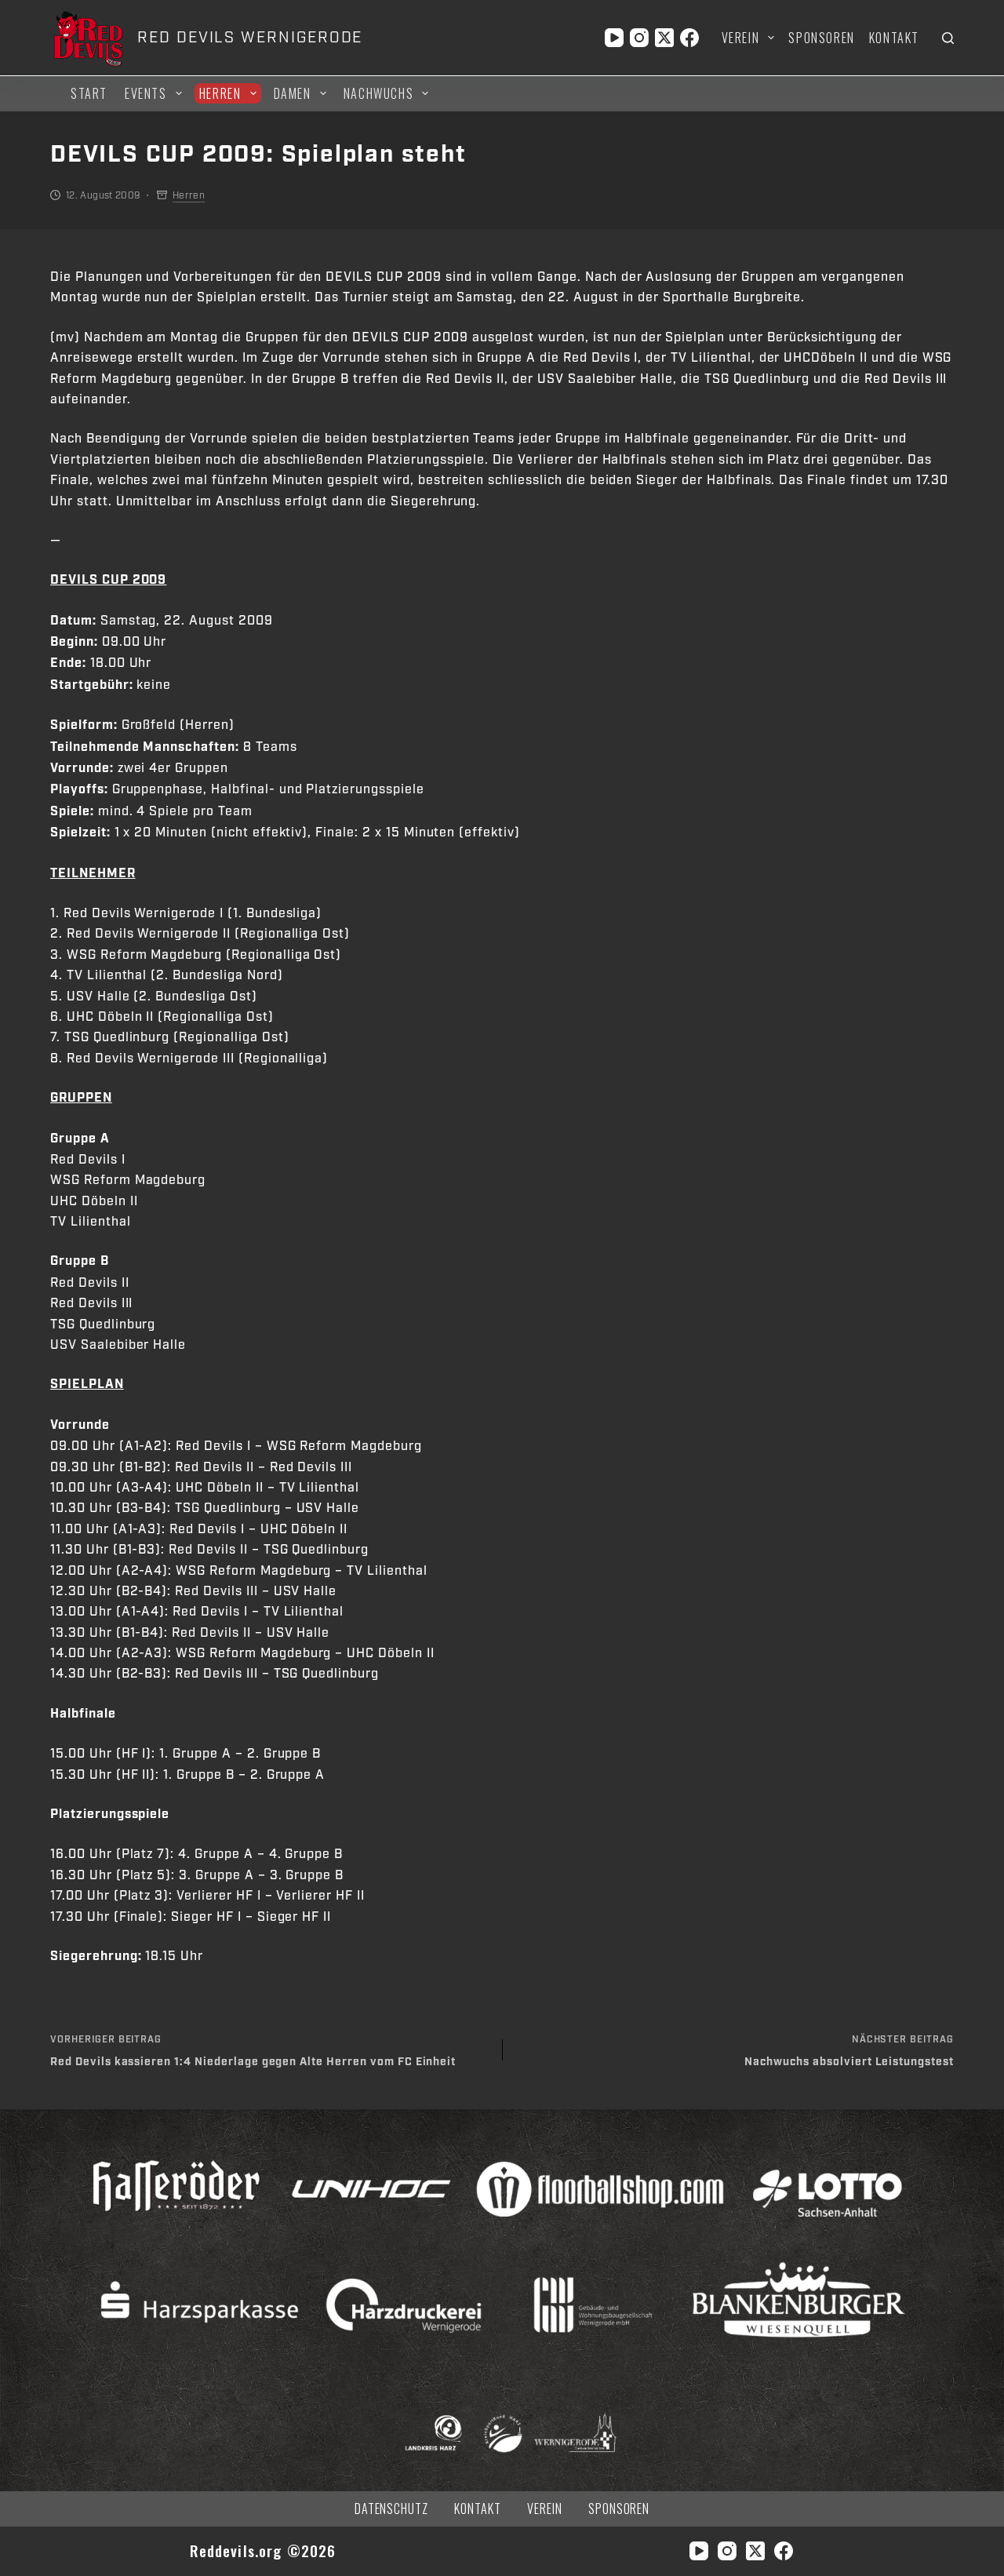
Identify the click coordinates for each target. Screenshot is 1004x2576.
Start (89, 93)
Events (146, 93)
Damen (293, 93)
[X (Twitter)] (664, 38)
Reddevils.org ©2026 (263, 2550)
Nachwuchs (378, 93)
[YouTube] (614, 38)
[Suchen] (948, 38)
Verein (741, 38)
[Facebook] (689, 38)
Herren (220, 93)
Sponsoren (821, 38)
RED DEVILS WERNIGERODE (250, 38)
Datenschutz (392, 2509)
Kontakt (894, 38)
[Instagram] (639, 38)
